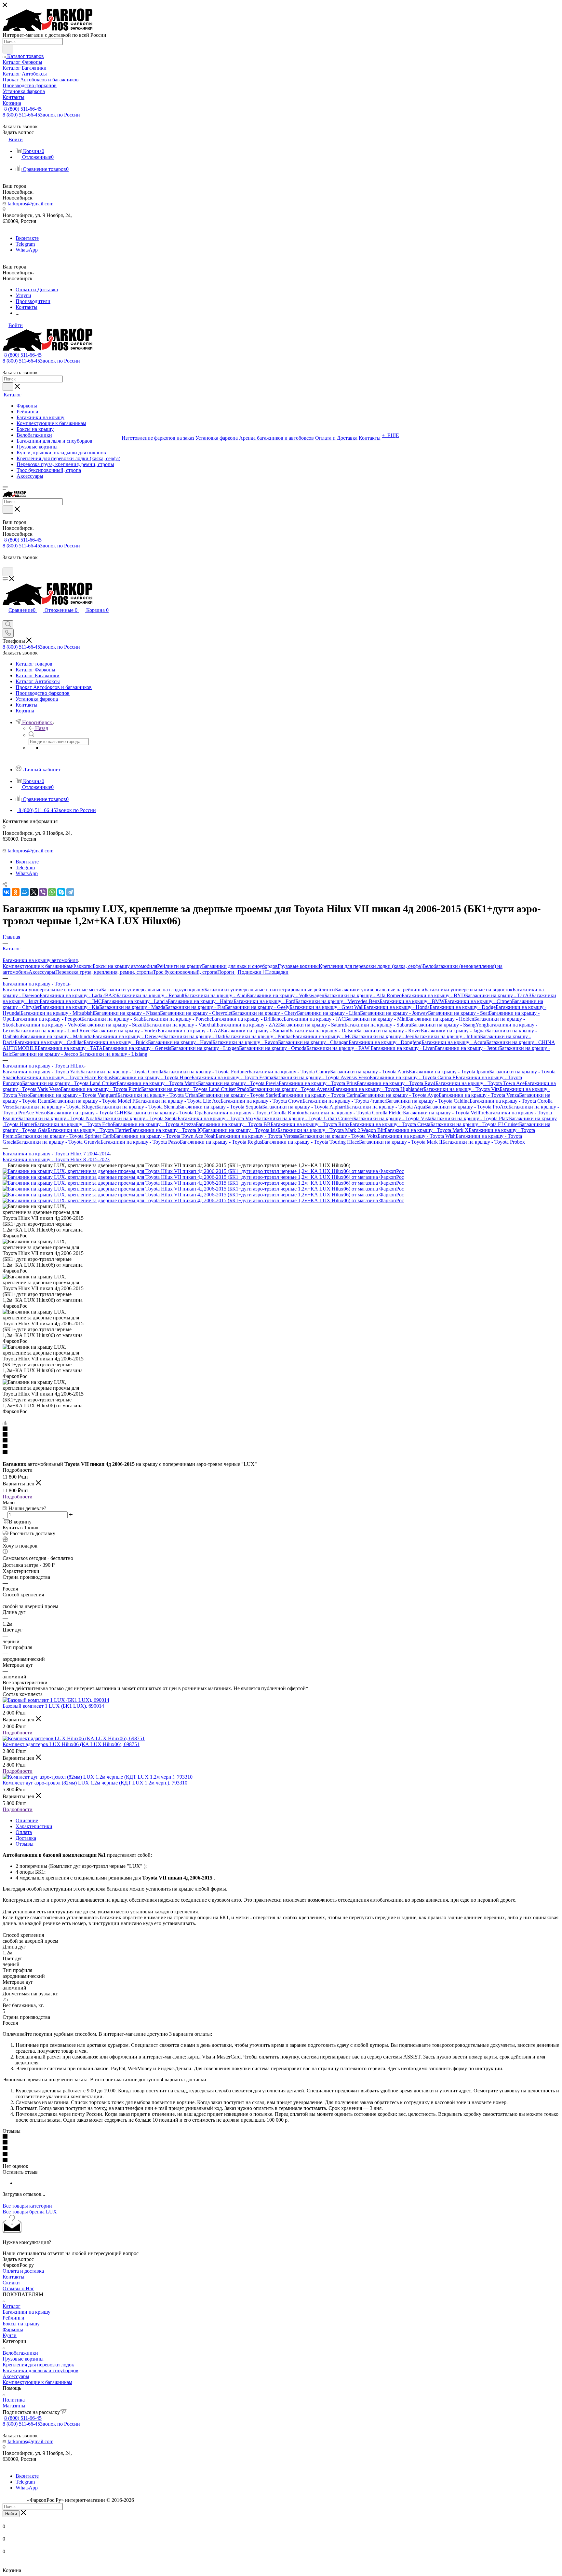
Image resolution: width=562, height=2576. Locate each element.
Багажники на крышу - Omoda (273, 1048)
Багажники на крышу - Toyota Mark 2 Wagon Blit (331, 1130)
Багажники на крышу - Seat (458, 1013)
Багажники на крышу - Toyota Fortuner (206, 1072)
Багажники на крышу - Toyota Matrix (157, 1083)
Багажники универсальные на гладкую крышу (153, 990)
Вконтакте (27, 238)
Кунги (10, 2335)
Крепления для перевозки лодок (38, 2365)
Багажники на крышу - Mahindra (57, 1036)
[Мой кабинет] (6, 565)
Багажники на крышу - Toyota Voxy (217, 1118)
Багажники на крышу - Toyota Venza (479, 1095)
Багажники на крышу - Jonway (394, 1013)
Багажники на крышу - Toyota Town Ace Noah (165, 1136)
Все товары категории (27, 2206)
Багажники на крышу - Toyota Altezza (154, 1124)
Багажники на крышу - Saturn (312, 1025)
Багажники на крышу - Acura (454, 1042)
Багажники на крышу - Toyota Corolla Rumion (254, 1113)
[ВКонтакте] (7, 892)
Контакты (13, 2277)
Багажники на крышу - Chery (265, 1013)
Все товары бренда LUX (30, 2212)
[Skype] (61, 892)
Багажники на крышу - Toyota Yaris (41, 1072)
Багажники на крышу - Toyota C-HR (87, 1113)
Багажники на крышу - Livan (403, 1048)
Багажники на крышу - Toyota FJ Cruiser (475, 1124)
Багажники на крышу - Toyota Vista (392, 1118)
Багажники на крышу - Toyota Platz (470, 1118)
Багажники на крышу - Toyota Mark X (427, 1130)
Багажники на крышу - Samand (255, 1031)
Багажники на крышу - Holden (441, 1019)
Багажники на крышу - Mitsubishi (57, 1013)
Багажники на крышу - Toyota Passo (140, 1142)
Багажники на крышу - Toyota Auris (369, 1072)
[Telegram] (70, 892)
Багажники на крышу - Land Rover (54, 1031)
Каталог (12, 2306)
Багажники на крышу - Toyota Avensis (291, 1089)
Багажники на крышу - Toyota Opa (165, 1113)
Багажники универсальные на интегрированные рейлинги (270, 990)
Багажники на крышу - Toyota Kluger (55, 1107)
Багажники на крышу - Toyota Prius (318, 1083)
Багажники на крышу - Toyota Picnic (101, 1089)
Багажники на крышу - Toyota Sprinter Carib (66, 1136)
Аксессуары (42, 972)
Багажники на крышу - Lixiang (113, 1054)
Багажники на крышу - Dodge (463, 1007)
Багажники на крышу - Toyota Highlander (378, 1089)
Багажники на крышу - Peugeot (47, 1019)
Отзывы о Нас (18, 2288)
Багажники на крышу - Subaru (378, 1025)
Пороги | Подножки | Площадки (253, 972)
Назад (42, 728)
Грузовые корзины (298, 966)
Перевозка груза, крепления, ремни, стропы (104, 972)
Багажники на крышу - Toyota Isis (240, 1130)
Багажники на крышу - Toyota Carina (319, 1095)
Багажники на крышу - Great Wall (327, 1007)
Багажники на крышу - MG (323, 1036)
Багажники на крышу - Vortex (125, 1031)
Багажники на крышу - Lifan (328, 1013)
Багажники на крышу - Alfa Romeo (363, 995)
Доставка (26, 1838)
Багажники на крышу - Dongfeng (385, 1042)
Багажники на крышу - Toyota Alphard (304, 1107)
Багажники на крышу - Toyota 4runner (344, 1101)
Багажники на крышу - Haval (180, 1042)
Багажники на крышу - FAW (339, 1048)
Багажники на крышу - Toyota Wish (417, 1136)
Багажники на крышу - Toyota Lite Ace (178, 1101)
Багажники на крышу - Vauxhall (181, 1025)
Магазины (14, 2406)
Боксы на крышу (21, 2324)
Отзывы (25, 1844)
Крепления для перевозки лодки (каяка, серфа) (371, 966)
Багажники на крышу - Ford (264, 1001)
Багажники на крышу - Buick (116, 1042)
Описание (27, 1820)
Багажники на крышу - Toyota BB (233, 1124)
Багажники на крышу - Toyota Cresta (390, 1124)
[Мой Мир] (25, 892)
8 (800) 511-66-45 (23, 109)
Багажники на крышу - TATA (70, 1048)
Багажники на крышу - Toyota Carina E (413, 1077)
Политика (14, 2400)
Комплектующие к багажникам (37, 966)
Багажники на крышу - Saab (112, 1019)
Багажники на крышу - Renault (150, 995)
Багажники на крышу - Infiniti (447, 1036)
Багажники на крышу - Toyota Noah (58, 1118)
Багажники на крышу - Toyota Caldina (428, 1101)
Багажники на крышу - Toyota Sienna (137, 1107)
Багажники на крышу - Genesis (137, 1048)
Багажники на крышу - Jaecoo (46, 1054)
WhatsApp (27, 250)
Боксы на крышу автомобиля (125, 966)
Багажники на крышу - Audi (216, 995)
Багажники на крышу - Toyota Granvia (58, 1142)
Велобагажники (20, 2353)
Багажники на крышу (27, 2312)
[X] (34, 892)
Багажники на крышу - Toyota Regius (221, 1142)
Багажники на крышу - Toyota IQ (166, 1130)
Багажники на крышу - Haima (201, 1001)
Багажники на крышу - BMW (412, 1001)
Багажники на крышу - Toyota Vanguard (74, 1095)
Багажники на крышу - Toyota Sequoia (220, 1107)
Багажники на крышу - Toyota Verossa (257, 1136)
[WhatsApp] (52, 892)
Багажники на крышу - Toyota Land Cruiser (69, 1083)
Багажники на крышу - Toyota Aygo (399, 1095)
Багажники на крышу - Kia (69, 1007)
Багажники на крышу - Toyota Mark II (401, 1142)
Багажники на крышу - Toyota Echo (74, 1124)
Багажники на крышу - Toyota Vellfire (444, 1113)
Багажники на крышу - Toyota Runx (310, 1124)
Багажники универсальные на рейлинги (380, 990)
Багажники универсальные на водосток (468, 990)
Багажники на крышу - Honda (397, 1007)
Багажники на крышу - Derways (128, 1036)
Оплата (24, 1832)
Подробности (18, 1497)
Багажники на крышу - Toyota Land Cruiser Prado (195, 1089)
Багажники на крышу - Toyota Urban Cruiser (305, 1118)
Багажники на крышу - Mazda (132, 1007)
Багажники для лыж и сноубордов (240, 966)
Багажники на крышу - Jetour (467, 1048)
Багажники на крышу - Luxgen (205, 1048)
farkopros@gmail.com (30, 204)
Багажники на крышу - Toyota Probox (484, 1142)
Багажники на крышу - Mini (376, 1019)
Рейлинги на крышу (180, 966)
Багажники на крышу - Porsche (178, 1019)
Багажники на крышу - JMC (71, 1001)
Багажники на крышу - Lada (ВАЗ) (78, 995)
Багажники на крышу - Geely (257, 1007)
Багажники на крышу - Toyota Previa (238, 1083)
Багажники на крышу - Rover (388, 1031)
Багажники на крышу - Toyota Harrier (89, 1130)
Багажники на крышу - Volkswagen (286, 995)
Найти (11, 2514)
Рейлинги (13, 2318)
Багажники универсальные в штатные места (52, 990)
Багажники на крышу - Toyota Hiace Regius (64, 1077)
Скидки (11, 2283)
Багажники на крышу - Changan (313, 1042)
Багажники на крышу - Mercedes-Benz (337, 1001)
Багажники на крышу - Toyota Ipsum (449, 1072)
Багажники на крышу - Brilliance (248, 1019)
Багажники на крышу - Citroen (478, 1001)
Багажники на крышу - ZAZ (248, 1025)
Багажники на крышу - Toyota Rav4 (396, 1083)
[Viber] (43, 892)
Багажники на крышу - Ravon (245, 1042)
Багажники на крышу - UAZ (189, 1031)
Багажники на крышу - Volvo (48, 1025)
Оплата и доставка (23, 2271)
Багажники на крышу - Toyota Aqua (386, 1107)
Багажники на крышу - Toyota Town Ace (480, 1083)
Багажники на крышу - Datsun (323, 1031)
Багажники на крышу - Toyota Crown (261, 1101)
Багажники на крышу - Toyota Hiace (152, 1077)
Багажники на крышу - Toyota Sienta (137, 1118)
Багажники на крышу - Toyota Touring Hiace (310, 1142)
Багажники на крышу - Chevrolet (196, 1013)
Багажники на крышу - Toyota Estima (232, 1077)
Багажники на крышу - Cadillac (49, 1042)
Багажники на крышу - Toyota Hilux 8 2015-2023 (56, 1159)
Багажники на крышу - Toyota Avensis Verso (321, 1077)
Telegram (25, 244)
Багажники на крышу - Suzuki (113, 1025)
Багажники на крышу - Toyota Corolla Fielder (354, 1113)
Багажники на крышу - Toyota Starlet (238, 1095)
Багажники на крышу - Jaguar (454, 1031)
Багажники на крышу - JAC (314, 1019)
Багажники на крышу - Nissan (127, 1013)
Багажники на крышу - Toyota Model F (93, 1101)
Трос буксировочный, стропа (185, 972)
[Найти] (8, 49)
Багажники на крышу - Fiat (195, 1007)
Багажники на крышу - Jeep (384, 1036)
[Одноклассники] (16, 892)
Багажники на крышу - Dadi (194, 1036)
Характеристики (34, 1826)
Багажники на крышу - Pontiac (259, 1036)
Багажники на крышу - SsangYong (449, 1025)
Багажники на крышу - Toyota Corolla (122, 1072)
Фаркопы (82, 966)
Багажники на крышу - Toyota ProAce (467, 1107)
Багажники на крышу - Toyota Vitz (462, 1089)
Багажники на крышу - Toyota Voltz (338, 1136)
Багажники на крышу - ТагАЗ (498, 995)
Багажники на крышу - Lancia (135, 1001)
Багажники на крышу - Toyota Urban (158, 1095)
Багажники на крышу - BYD (433, 995)
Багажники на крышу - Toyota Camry (289, 1072)
